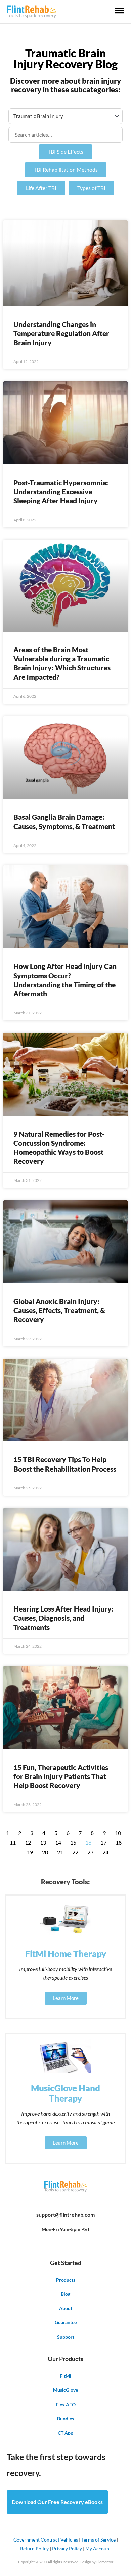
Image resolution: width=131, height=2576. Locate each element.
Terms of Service (98, 2540)
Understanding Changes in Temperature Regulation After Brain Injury (61, 333)
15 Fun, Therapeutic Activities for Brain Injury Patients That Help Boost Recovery (61, 1776)
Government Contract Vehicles (46, 2540)
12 (28, 1843)
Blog (65, 2294)
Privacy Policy (67, 2548)
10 (118, 1833)
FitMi (65, 2376)
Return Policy (34, 2548)
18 (119, 1843)
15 (73, 1843)
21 (60, 1852)
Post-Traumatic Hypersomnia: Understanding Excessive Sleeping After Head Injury (61, 492)
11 (13, 1843)
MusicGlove (65, 2390)
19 (30, 1852)
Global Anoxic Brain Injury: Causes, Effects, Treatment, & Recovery (59, 1310)
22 (75, 1852)
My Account (98, 2548)
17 (103, 1843)
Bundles (65, 2418)
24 (105, 1852)
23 (90, 1852)
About (66, 2308)
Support (66, 2337)
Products (66, 2280)
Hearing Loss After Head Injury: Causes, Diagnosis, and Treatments (63, 1618)
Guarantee (66, 2322)
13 (43, 1843)
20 (45, 1852)
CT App (65, 2433)
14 (58, 1843)
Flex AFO (66, 2404)
